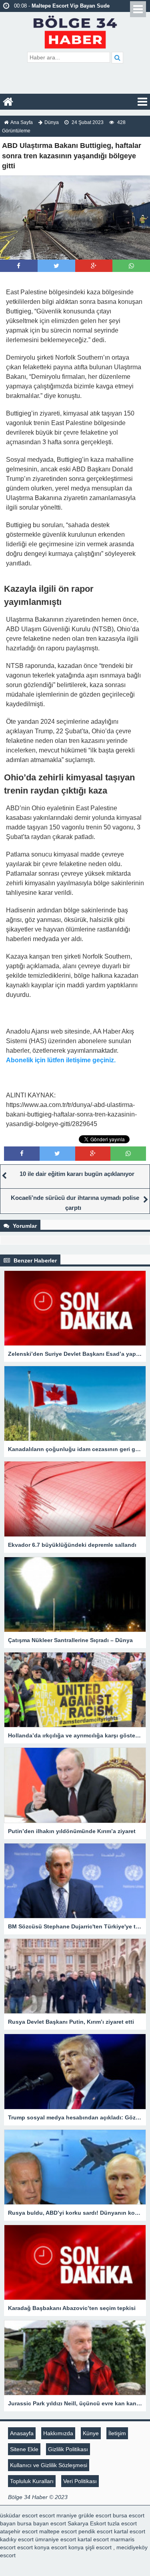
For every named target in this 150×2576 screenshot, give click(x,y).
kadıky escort (17, 2539)
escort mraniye (58, 2515)
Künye (91, 2433)
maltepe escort (58, 2531)
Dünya (52, 122)
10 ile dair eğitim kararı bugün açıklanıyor (77, 1174)
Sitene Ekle (24, 2449)
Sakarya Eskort (87, 2523)
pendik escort (95, 2531)
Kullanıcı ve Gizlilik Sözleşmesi (49, 2465)
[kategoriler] (142, 102)
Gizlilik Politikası (68, 2449)
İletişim (117, 2433)
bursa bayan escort (42, 2523)
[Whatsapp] (131, 266)
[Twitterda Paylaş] (56, 266)
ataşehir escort (19, 2531)
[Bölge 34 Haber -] (75, 31)
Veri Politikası (80, 2481)
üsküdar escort (19, 2515)
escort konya (33, 2547)
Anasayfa (22, 2433)
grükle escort (95, 2515)
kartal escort (130, 2531)
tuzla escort (122, 2523)
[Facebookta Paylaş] (19, 266)
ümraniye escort (56, 2539)
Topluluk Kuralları (32, 2481)
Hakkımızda (58, 2433)
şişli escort (98, 2547)
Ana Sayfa (22, 122)
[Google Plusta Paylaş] (94, 266)
